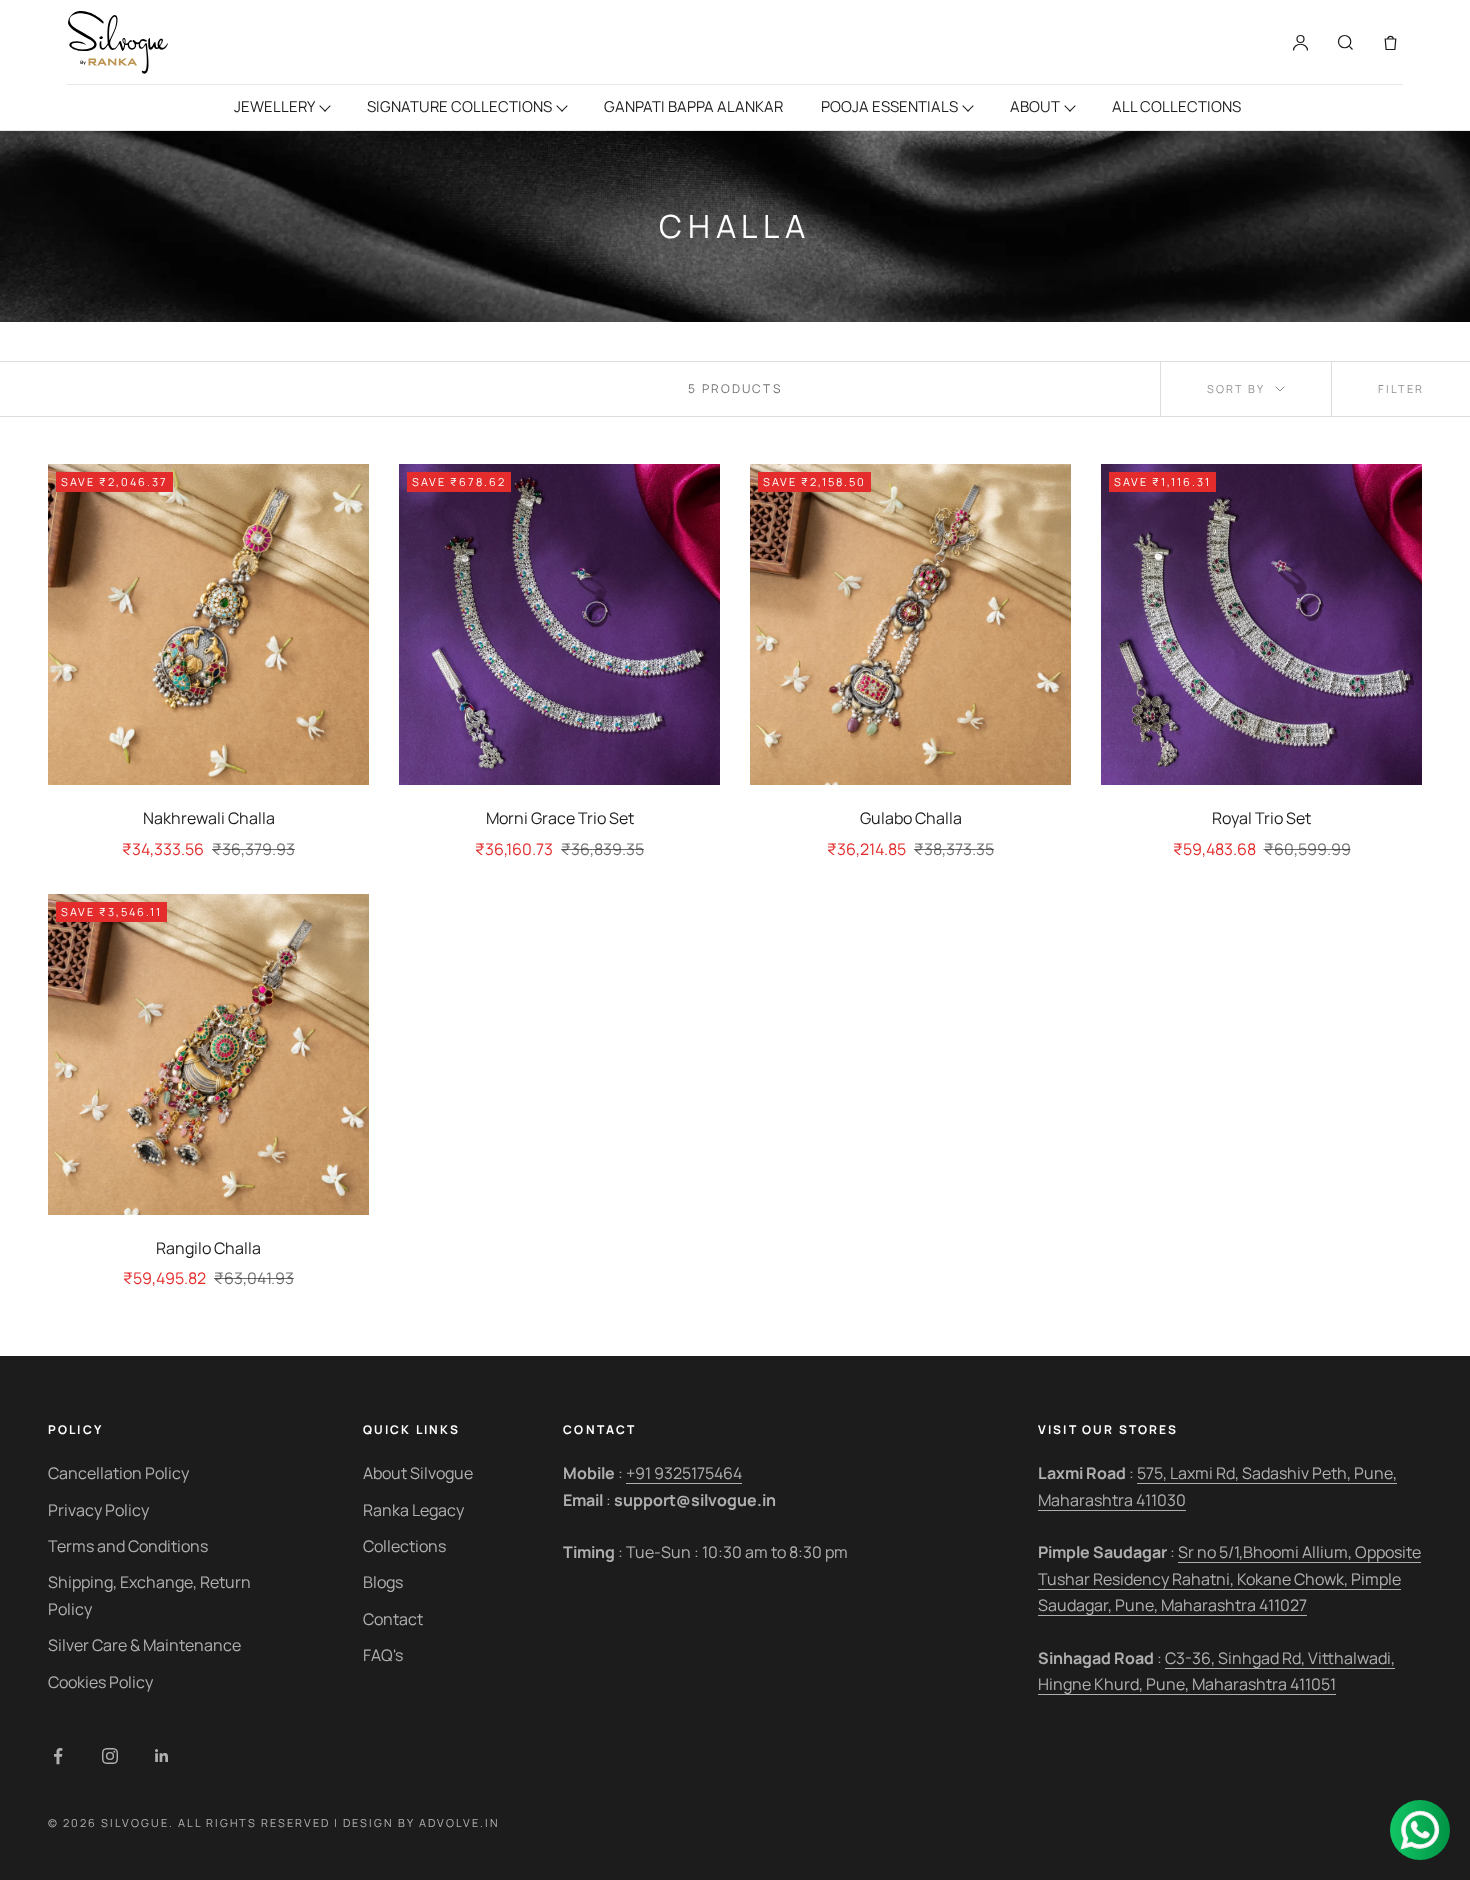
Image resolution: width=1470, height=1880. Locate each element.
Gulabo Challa (911, 818)
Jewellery (274, 106)
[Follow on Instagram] (110, 1756)
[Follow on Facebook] (58, 1756)
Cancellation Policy (118, 1473)
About (1035, 106)
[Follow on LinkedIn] (162, 1756)
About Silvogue (418, 1473)
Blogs (383, 1582)
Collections (404, 1546)
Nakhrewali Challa (209, 818)
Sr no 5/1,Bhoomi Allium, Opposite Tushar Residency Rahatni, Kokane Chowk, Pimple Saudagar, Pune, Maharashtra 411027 (1229, 1578)
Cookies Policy (100, 1682)
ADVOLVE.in (459, 1822)
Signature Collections (459, 106)
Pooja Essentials (889, 106)
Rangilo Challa (208, 1248)
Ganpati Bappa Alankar (693, 106)
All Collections (1176, 106)
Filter (1401, 388)
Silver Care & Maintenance (144, 1645)
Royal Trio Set (1261, 818)
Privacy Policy (98, 1510)
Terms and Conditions (128, 1546)
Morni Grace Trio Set (560, 818)
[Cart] (1390, 42)
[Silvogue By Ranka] (117, 42)
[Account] (1300, 42)
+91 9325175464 (684, 1473)
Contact (393, 1619)
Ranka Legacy (413, 1510)
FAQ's (383, 1655)
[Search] (1345, 42)
